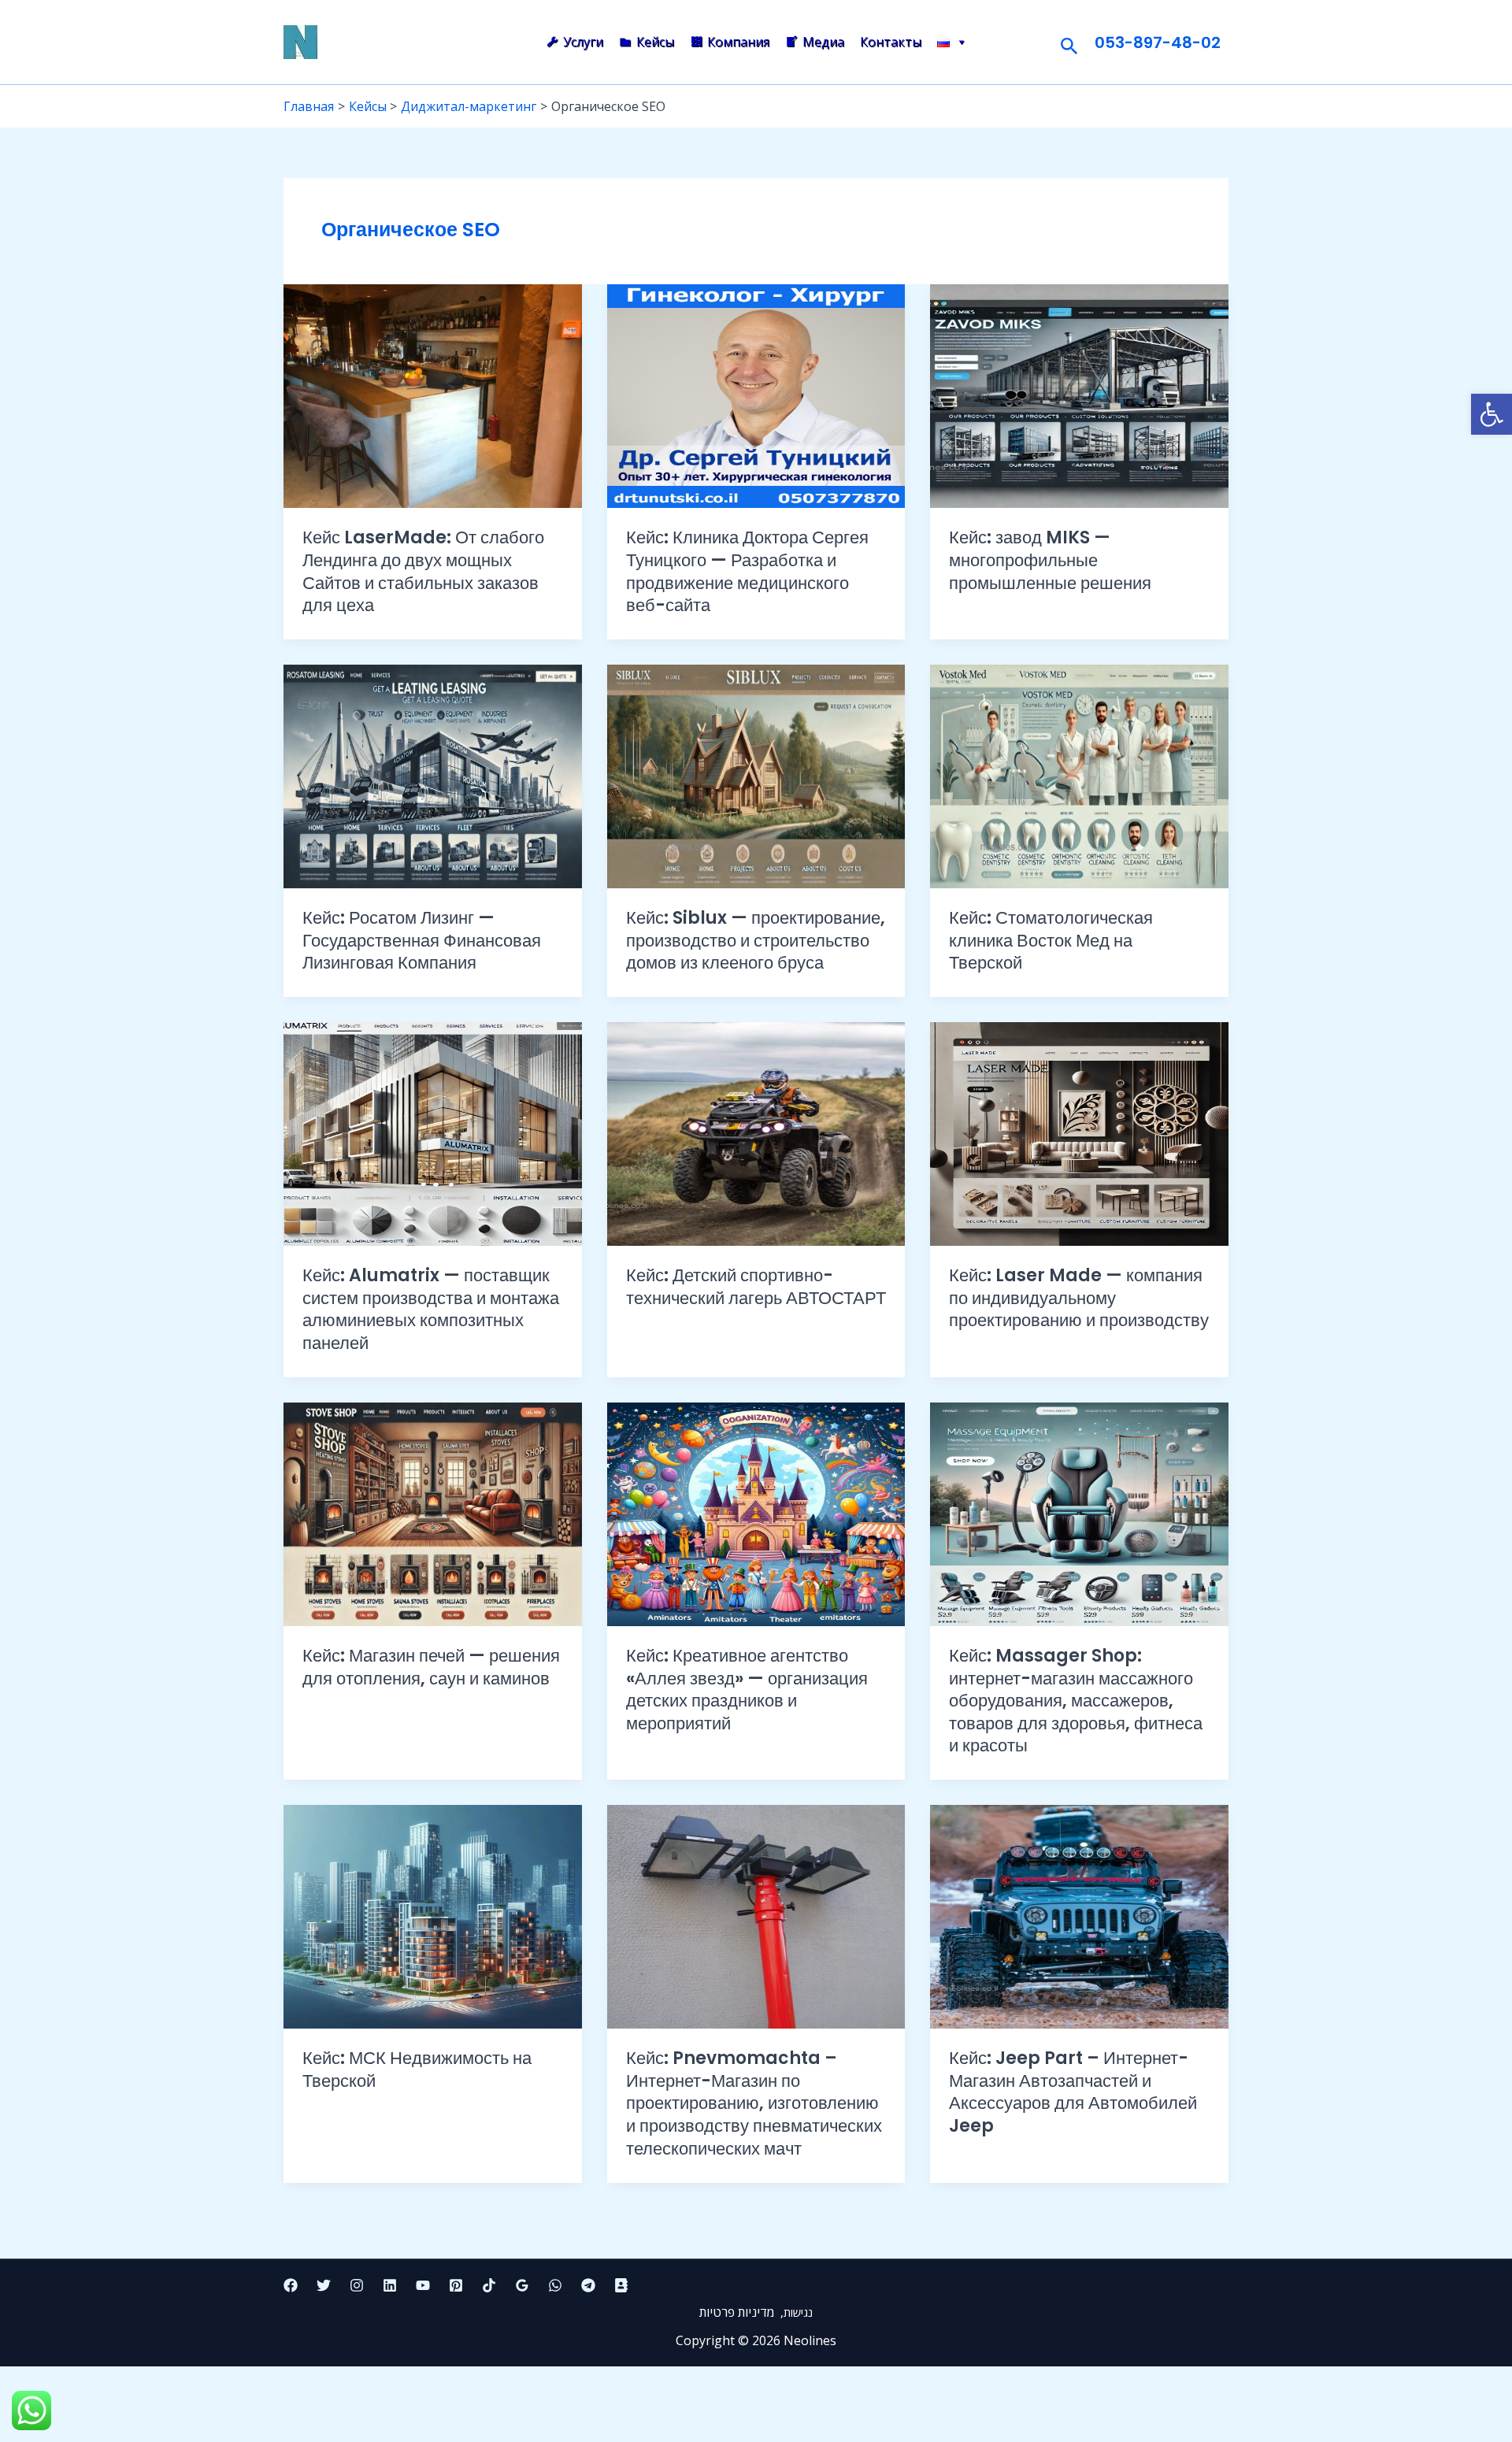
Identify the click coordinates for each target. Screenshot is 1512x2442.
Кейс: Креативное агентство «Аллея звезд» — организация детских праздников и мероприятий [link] (747, 1690)
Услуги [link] (583, 42)
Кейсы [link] (655, 42)
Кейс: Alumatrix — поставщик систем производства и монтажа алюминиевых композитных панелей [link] (431, 1309)
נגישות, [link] (795, 2312)
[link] (1492, 414)
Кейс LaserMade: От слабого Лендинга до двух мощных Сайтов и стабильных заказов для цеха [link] (423, 571)
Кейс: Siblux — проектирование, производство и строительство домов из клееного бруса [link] (756, 940)
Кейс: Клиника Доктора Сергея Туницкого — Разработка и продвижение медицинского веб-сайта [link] (747, 571)
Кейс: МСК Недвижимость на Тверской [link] (417, 2070)
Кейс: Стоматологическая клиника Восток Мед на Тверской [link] (1051, 940)
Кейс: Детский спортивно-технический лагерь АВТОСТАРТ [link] (756, 1287)
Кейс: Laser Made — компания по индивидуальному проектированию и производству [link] (1079, 1298)
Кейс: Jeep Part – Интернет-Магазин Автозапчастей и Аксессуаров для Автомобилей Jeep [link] (1073, 2092)
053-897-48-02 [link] (1158, 43)
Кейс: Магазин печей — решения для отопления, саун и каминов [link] (431, 1667)
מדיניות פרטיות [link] (738, 2312)
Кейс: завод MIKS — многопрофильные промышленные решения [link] (1050, 560)
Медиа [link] (823, 42)
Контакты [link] (891, 42)
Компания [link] (738, 42)
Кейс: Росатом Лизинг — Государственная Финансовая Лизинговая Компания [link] (422, 940)
